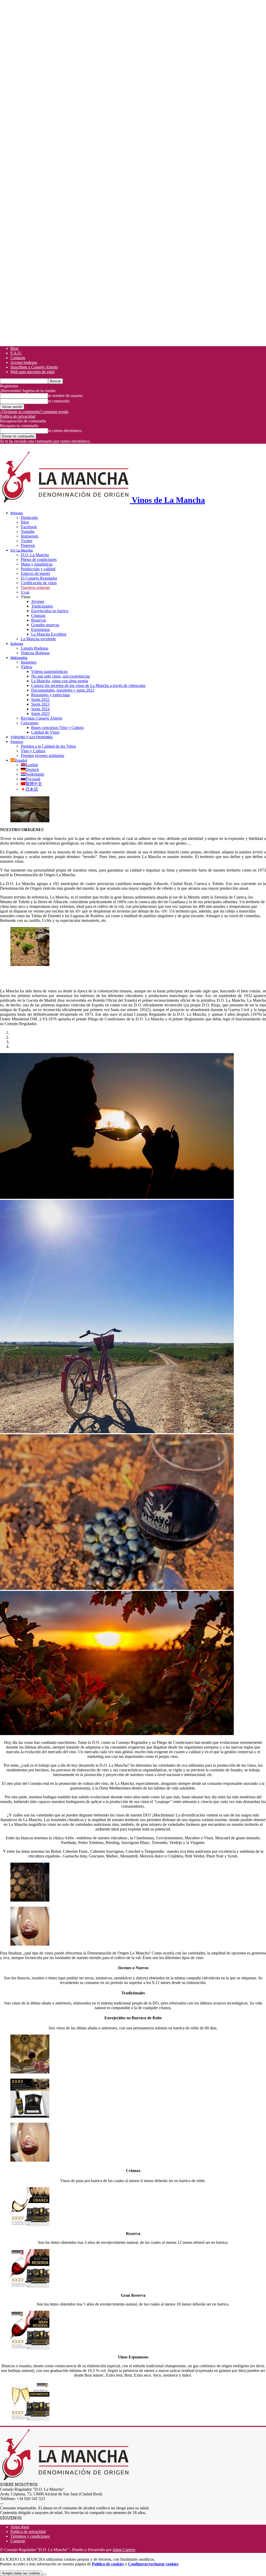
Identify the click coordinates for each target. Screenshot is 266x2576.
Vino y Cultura (33, 751)
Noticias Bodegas (35, 653)
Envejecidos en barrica (50, 611)
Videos (26, 667)
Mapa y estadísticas (37, 564)
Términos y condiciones (30, 2536)
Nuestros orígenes (35, 587)
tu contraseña (59, 401)
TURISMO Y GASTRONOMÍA (32, 737)
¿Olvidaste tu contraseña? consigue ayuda (34, 412)
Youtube (28, 531)
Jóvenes (38, 601)
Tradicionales (42, 606)
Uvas (25, 592)
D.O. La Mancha (22, 550)
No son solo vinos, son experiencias (61, 676)
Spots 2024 (40, 709)
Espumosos (41, 629)
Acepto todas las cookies (21, 2573)
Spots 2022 (40, 699)
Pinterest (28, 545)
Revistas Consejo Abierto (42, 718)
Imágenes (29, 662)
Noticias (17, 513)
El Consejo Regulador (39, 578)
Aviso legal (20, 2527)
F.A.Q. (16, 353)
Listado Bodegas (35, 648)
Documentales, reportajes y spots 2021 (63, 690)
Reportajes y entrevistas (51, 695)
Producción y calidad (38, 569)
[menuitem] (19, 760)
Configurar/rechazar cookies (153, 2564)
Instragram (29, 536)
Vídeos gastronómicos (49, 671)
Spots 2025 (40, 713)
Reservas (39, 620)
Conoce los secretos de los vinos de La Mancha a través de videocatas (88, 685)
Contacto (18, 358)
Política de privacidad (18, 416)
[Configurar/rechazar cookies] (44, 2574)
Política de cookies (108, 2564)
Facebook (29, 527)
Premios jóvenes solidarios (42, 756)
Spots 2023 (40, 704)
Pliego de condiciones (39, 559)
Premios (17, 742)
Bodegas (17, 644)
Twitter (27, 541)
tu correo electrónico (65, 431)
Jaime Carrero (124, 2550)
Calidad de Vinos (45, 732)
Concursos (29, 723)
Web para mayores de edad (32, 372)
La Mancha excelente (38, 639)
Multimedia (19, 658)
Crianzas (38, 615)
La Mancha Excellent (49, 634)
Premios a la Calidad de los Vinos (48, 746)
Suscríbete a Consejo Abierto (34, 367)
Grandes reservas (45, 625)
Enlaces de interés (35, 573)
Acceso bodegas (24, 362)
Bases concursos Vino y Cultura (57, 727)
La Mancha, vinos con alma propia (60, 681)
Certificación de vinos (39, 583)
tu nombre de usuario (65, 396)
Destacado (29, 517)
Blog (14, 348)
